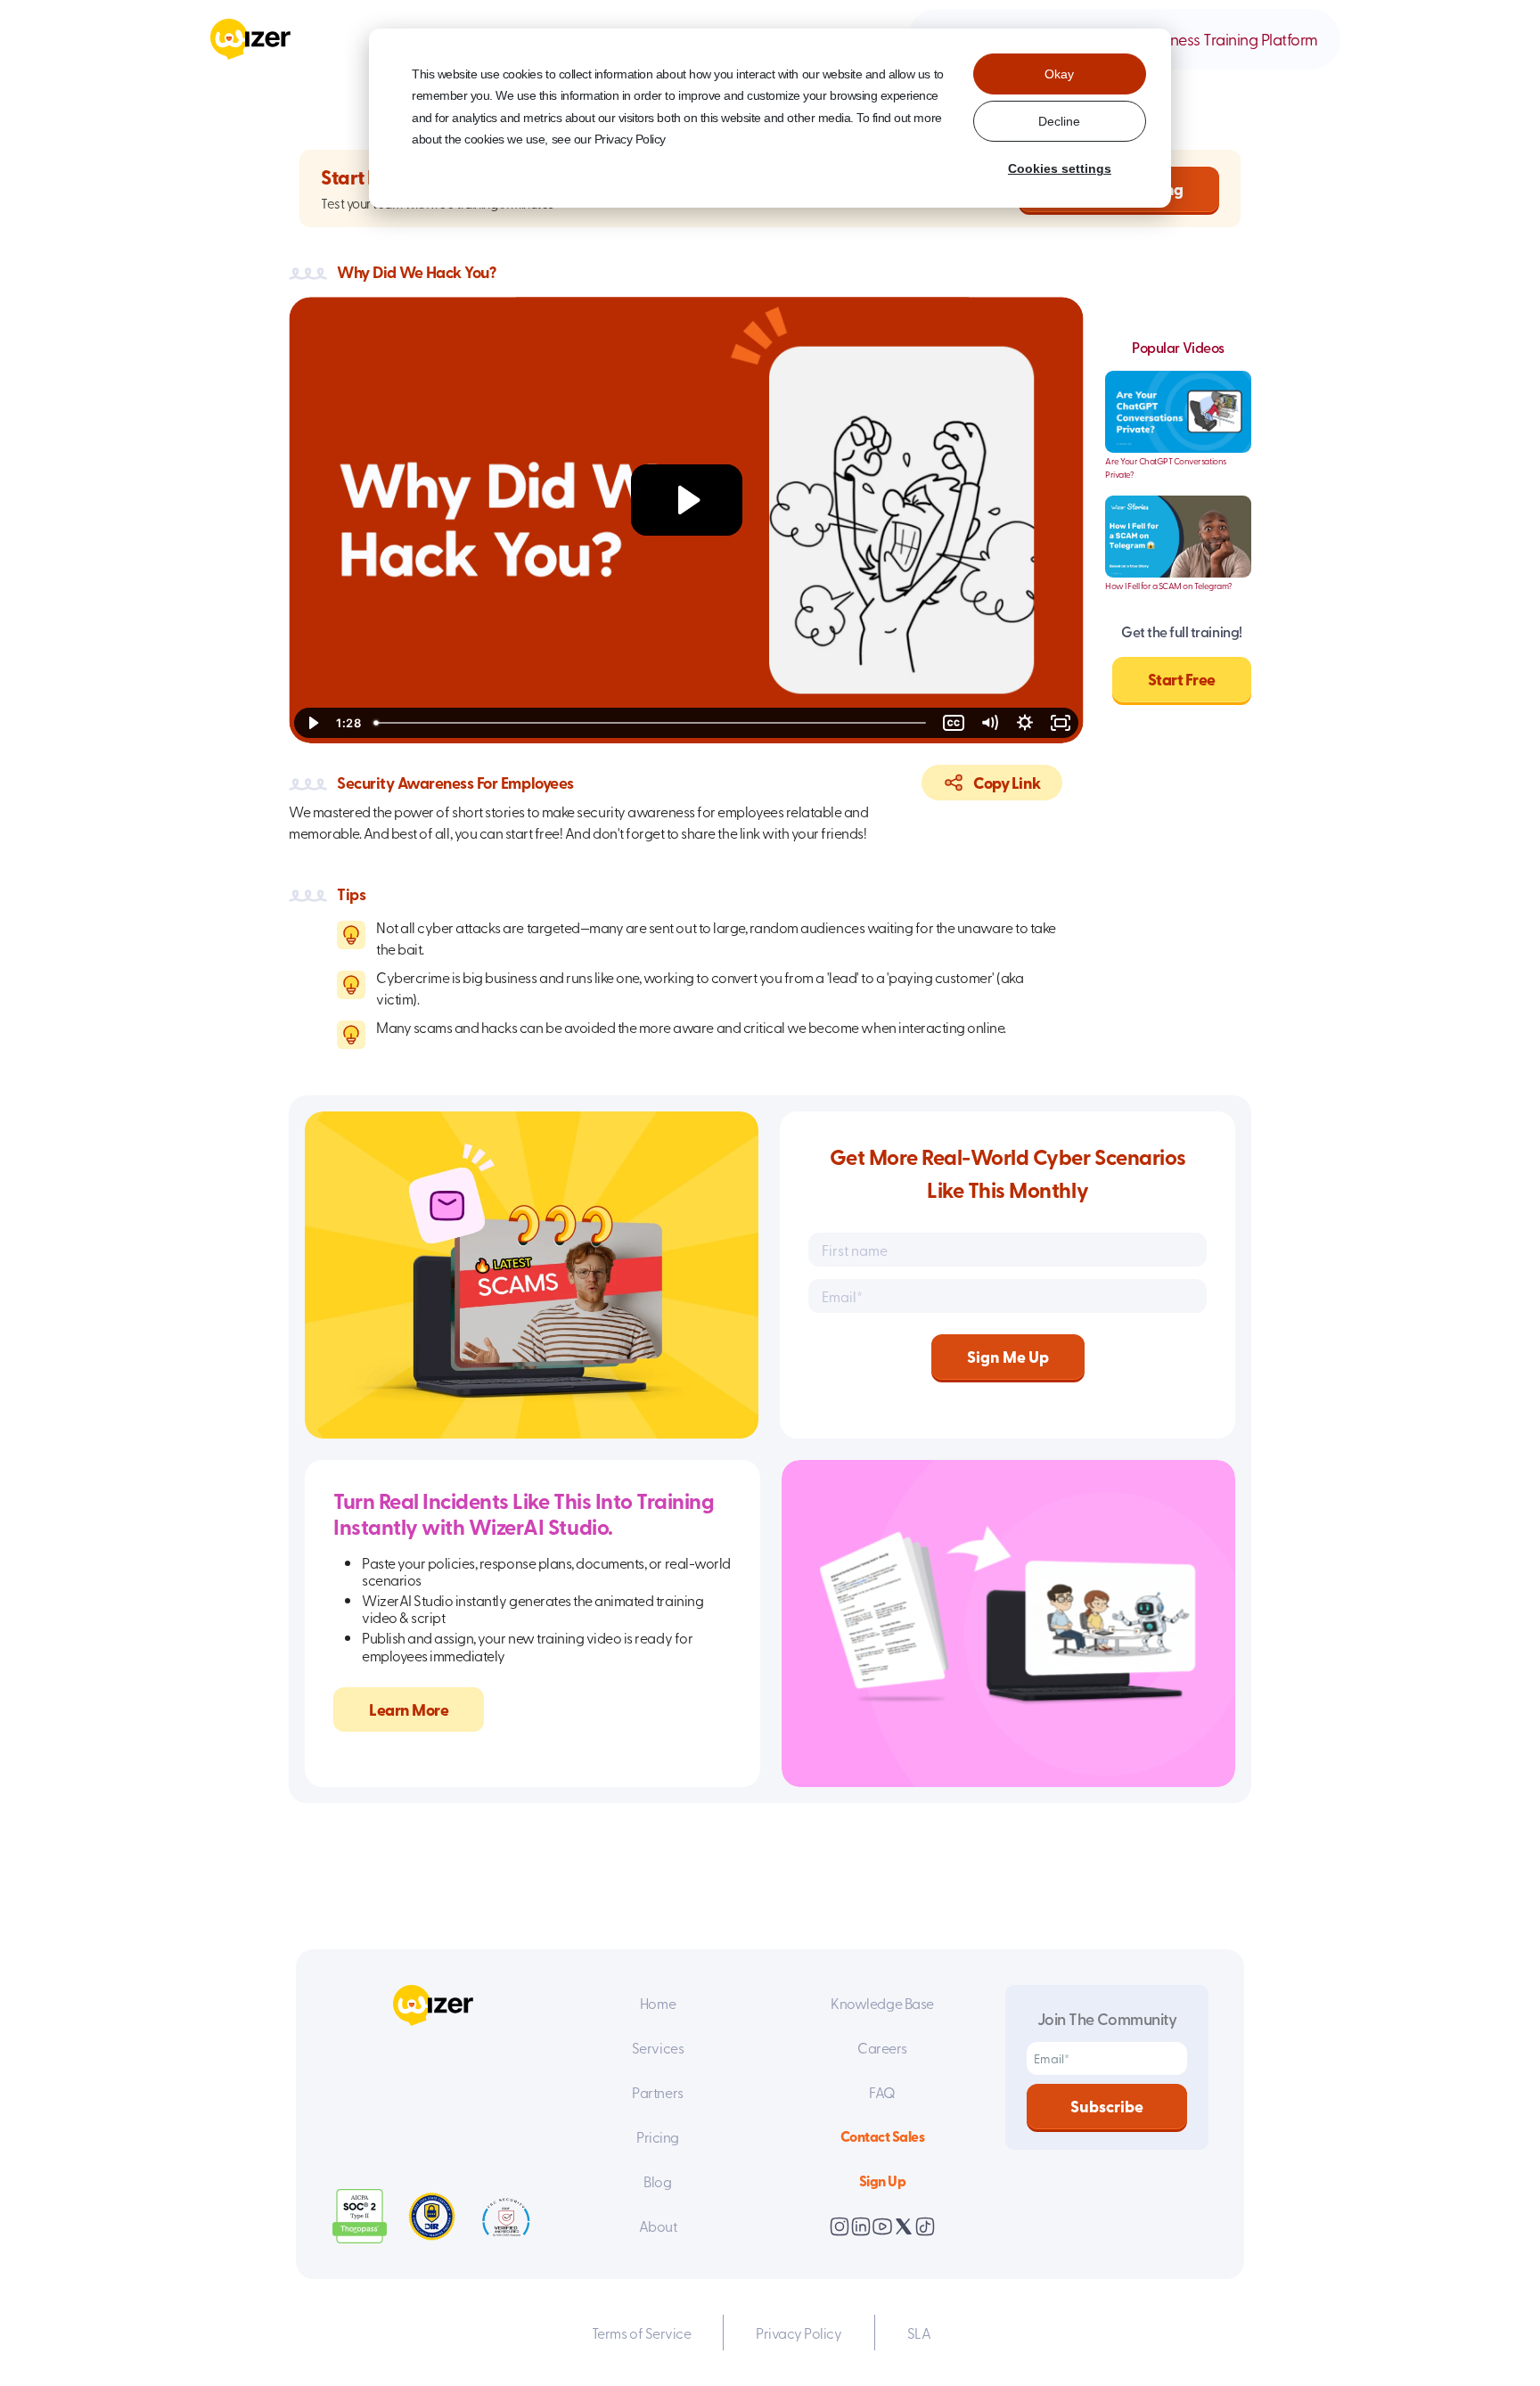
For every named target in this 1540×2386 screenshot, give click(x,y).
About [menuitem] (658, 2226)
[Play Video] (312, 723)
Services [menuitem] (658, 2047)
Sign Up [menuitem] (883, 2181)
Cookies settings (1060, 168)
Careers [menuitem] (882, 2047)
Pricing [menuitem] (658, 2136)
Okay (1059, 74)
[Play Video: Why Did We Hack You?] (687, 500)
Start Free (1182, 679)
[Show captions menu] (954, 723)
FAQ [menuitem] (882, 2092)
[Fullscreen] (1061, 723)
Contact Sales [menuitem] (883, 2136)
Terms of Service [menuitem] (641, 2333)
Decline (1059, 121)
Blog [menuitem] (657, 2181)
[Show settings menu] (1025, 723)
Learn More (409, 1710)
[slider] (651, 723)
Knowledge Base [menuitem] (882, 2003)
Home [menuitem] (658, 2003)
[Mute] (989, 723)
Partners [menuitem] (657, 2092)
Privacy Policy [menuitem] (799, 2333)
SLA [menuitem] (919, 2333)
